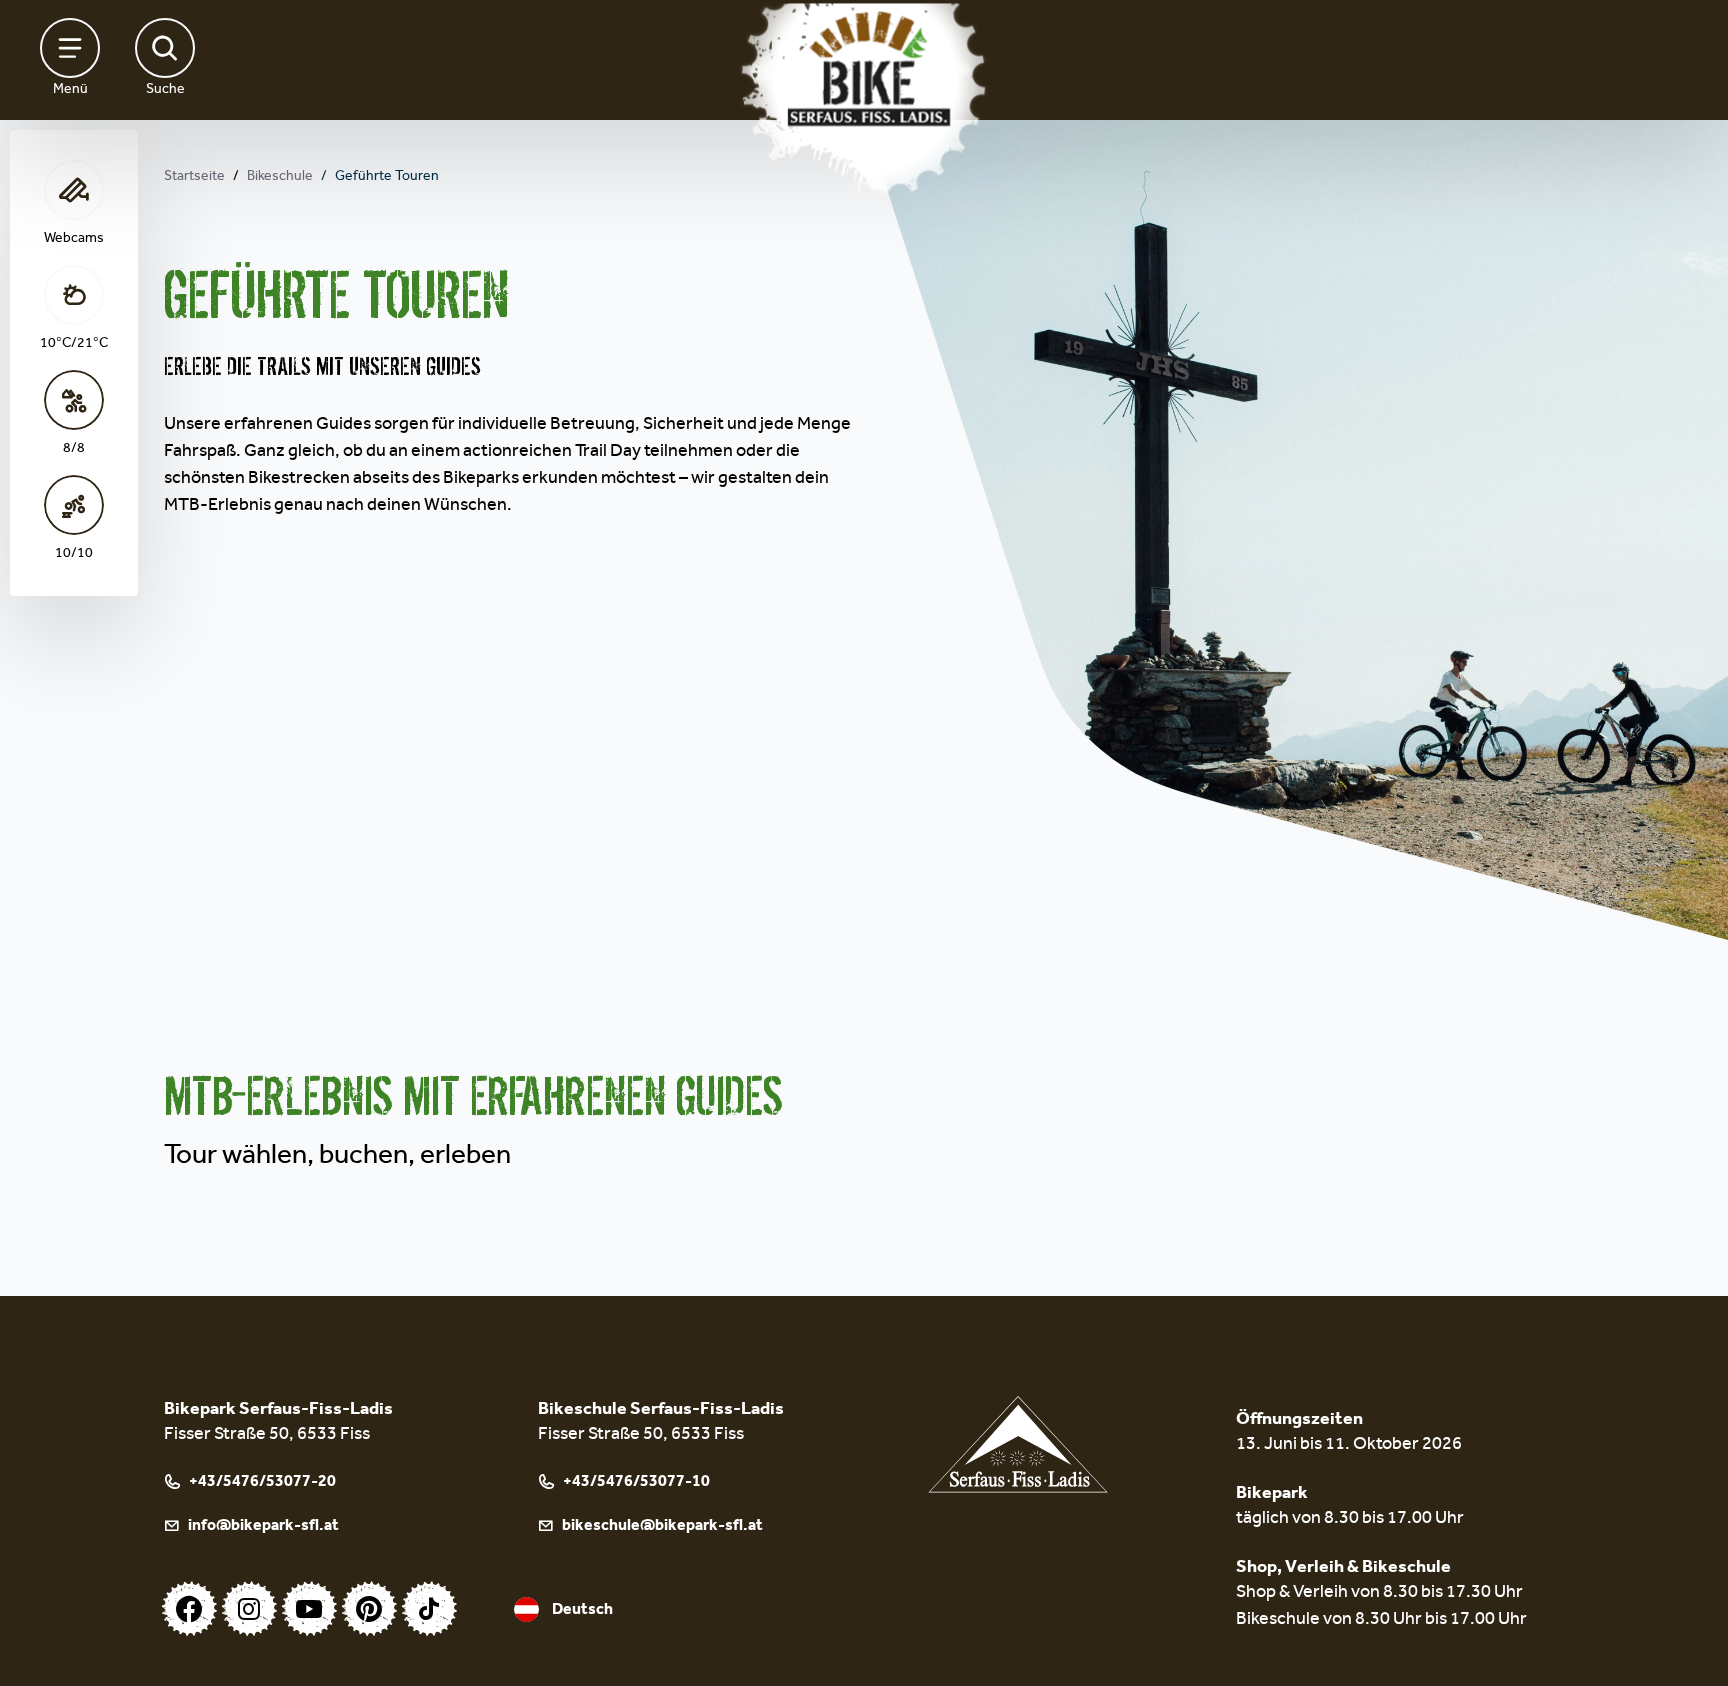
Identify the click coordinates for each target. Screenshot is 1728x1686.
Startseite (194, 178)
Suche (165, 91)
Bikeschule (280, 178)
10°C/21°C (74, 345)
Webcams (74, 240)
